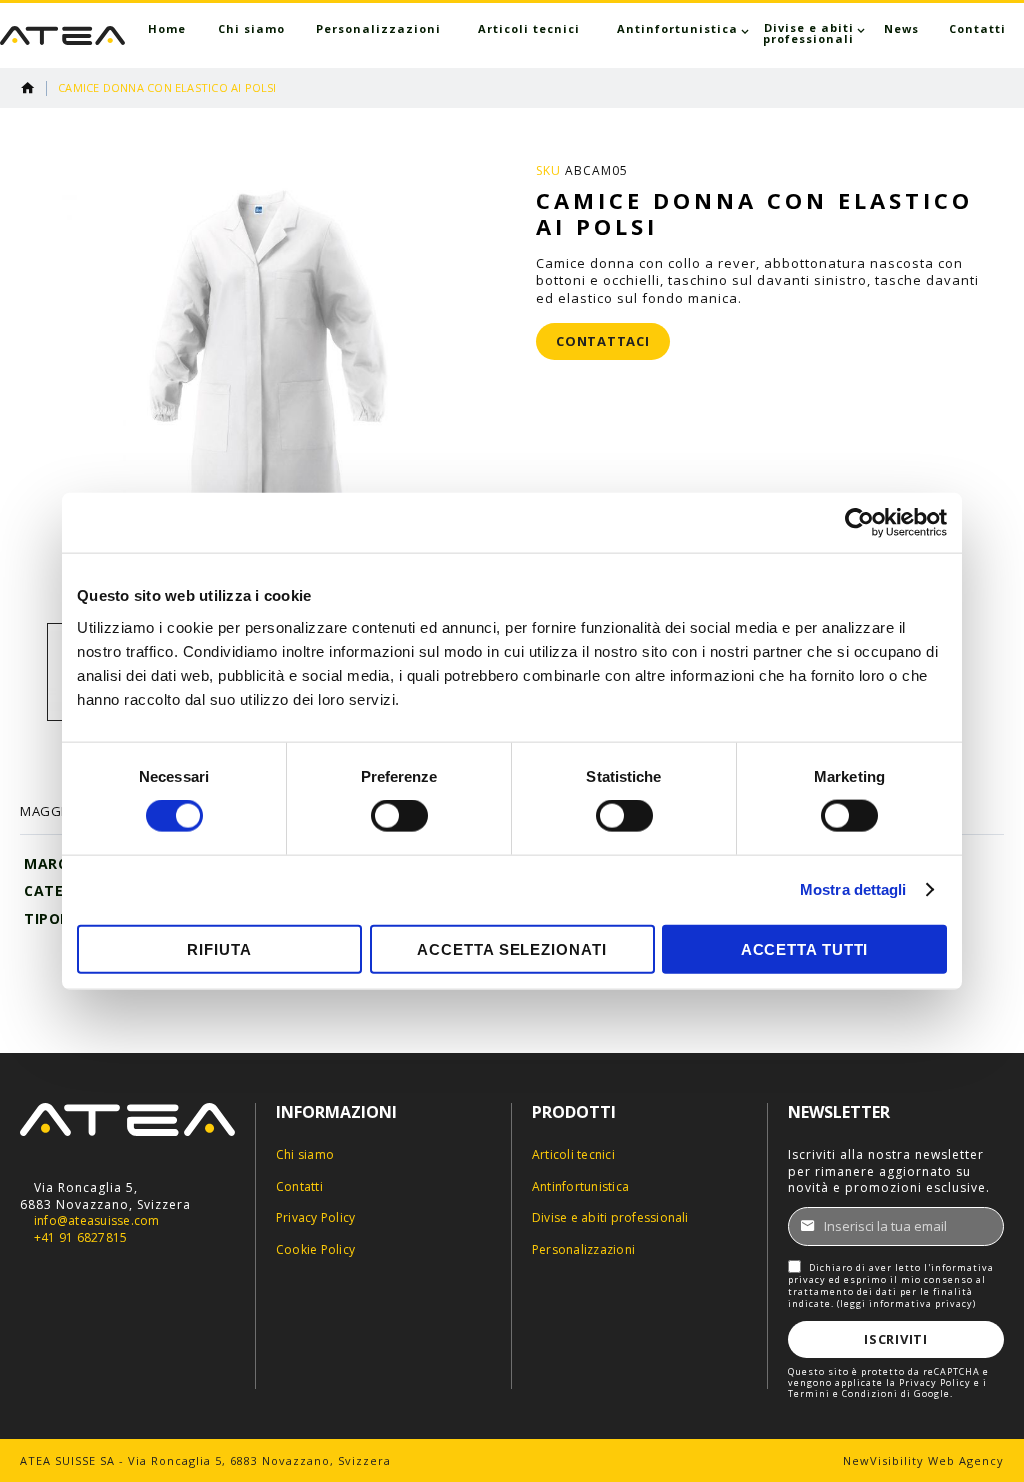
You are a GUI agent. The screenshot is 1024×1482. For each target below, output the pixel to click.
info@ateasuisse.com (97, 1221)
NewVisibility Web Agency (923, 1460)
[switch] (399, 818)
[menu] (577, 33)
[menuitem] (167, 28)
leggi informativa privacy (906, 1303)
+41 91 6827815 (80, 1238)
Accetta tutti (805, 948)
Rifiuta (219, 948)
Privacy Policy (315, 1218)
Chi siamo (305, 1155)
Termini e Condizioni (843, 1393)
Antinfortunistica (580, 1187)
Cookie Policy (315, 1250)
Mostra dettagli (853, 889)
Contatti (299, 1187)
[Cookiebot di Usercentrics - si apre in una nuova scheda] (859, 523)
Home (28, 88)
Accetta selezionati (511, 948)
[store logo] (62, 35)
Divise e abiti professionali (610, 1218)
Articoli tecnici (573, 1155)
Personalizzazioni (583, 1250)
